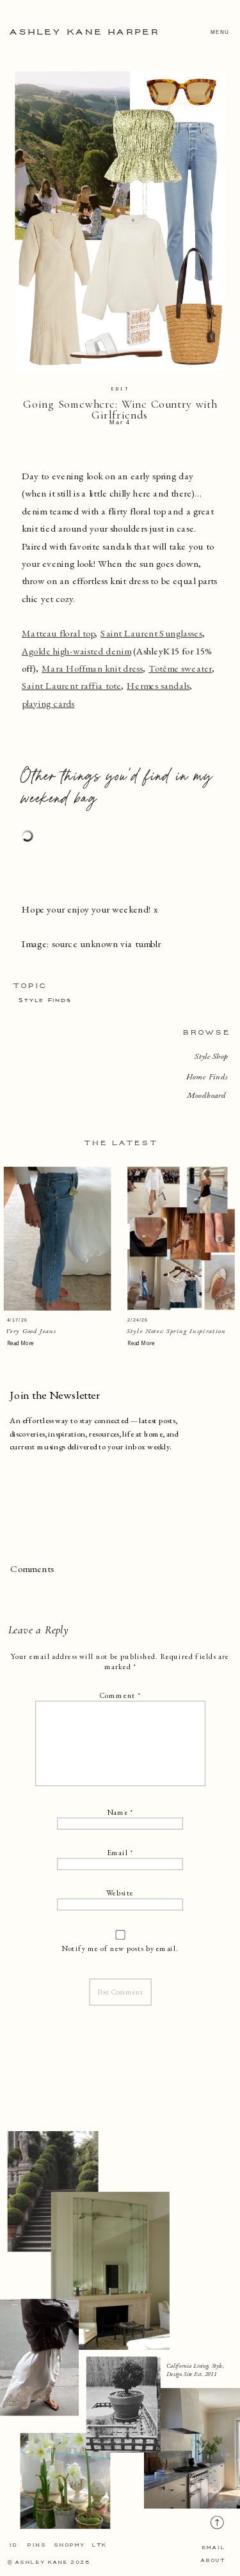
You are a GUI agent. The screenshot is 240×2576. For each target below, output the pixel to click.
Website (120, 1893)
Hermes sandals (158, 686)
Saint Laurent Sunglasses (151, 633)
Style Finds (45, 1000)
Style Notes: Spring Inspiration (176, 1330)
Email (120, 1852)
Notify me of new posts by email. (120, 1948)
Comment (120, 1695)
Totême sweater (180, 668)
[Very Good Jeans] (58, 1239)
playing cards (48, 704)
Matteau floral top (58, 633)
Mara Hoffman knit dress (92, 668)
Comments (32, 1569)
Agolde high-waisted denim (76, 651)
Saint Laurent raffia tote (71, 686)
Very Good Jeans (31, 1330)
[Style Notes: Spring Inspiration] (181, 1238)
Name (120, 1812)
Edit (120, 389)
